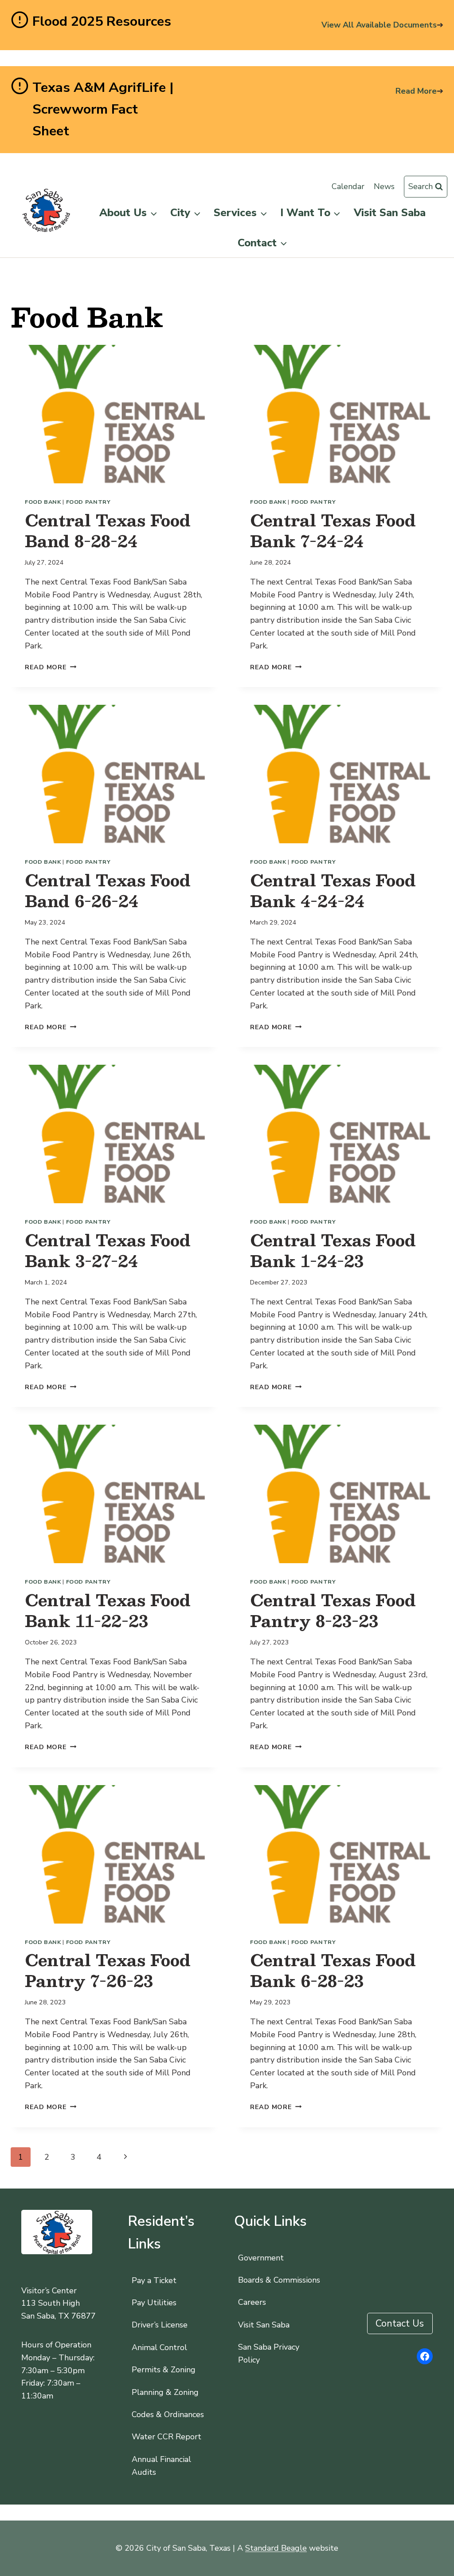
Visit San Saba (390, 213)
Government (261, 2258)
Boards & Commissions (279, 2280)
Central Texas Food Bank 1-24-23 (333, 1250)
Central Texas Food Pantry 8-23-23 (333, 1610)
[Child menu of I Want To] (310, 213)
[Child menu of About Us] (129, 213)
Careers (252, 2302)
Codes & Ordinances (168, 2414)
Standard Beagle (276, 2548)
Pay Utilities (154, 2303)
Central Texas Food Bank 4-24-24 (333, 890)
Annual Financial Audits (161, 2466)
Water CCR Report (166, 2437)
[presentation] (114, 414)
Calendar (348, 186)
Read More (51, 667)
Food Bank (43, 502)
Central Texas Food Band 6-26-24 (108, 890)
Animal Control (159, 2347)
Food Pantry (88, 502)
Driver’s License (160, 2325)
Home (20, 285)
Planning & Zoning (165, 2392)
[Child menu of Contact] (263, 243)
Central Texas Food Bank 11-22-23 (108, 1610)
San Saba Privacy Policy (269, 2353)
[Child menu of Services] (241, 213)
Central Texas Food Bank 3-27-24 (108, 1250)
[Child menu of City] (186, 213)
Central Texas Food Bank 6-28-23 (333, 1970)
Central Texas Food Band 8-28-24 (108, 530)
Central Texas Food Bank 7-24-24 (333, 530)
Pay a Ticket (154, 2280)
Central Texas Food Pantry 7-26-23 (108, 1970)
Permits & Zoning (164, 2370)
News (384, 186)
